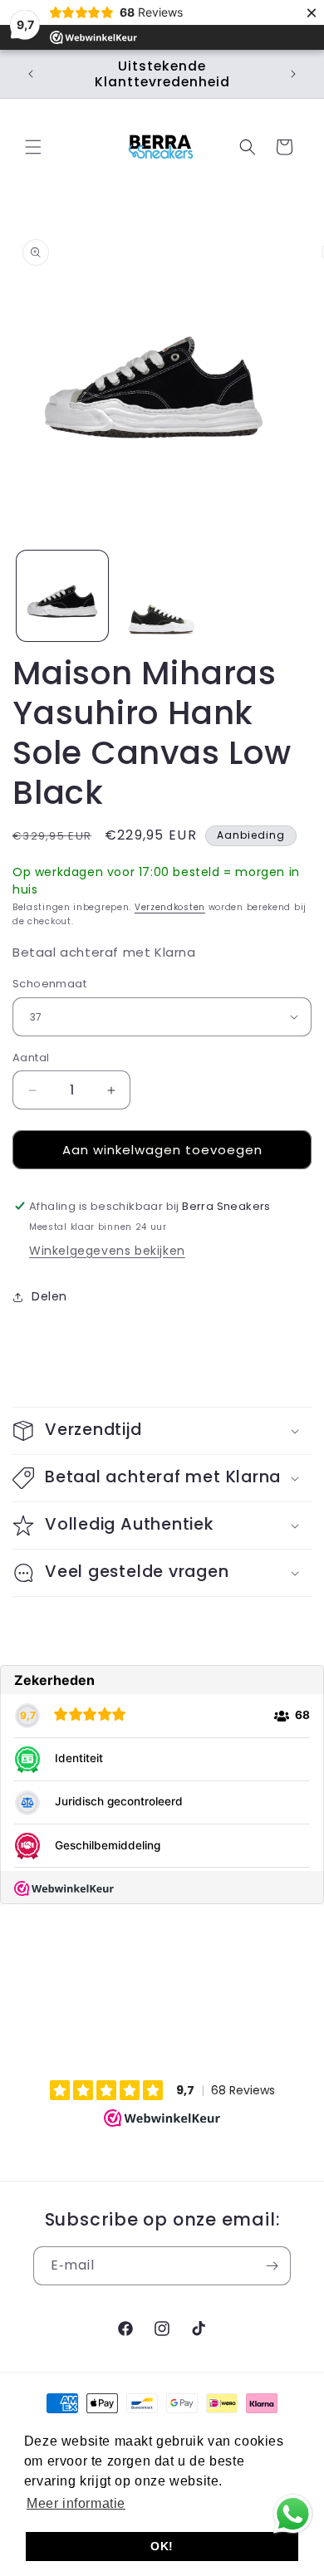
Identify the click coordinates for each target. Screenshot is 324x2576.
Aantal (31, 1058)
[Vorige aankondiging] (31, 74)
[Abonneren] (272, 2266)
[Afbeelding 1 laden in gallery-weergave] (62, 596)
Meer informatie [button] (76, 2503)
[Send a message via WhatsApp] (293, 2514)
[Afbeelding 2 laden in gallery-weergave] (162, 596)
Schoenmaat (49, 984)
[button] (33, 147)
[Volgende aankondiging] (293, 74)
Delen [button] (49, 1296)
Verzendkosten (170, 907)
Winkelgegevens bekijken (107, 1251)
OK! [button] (162, 2546)
